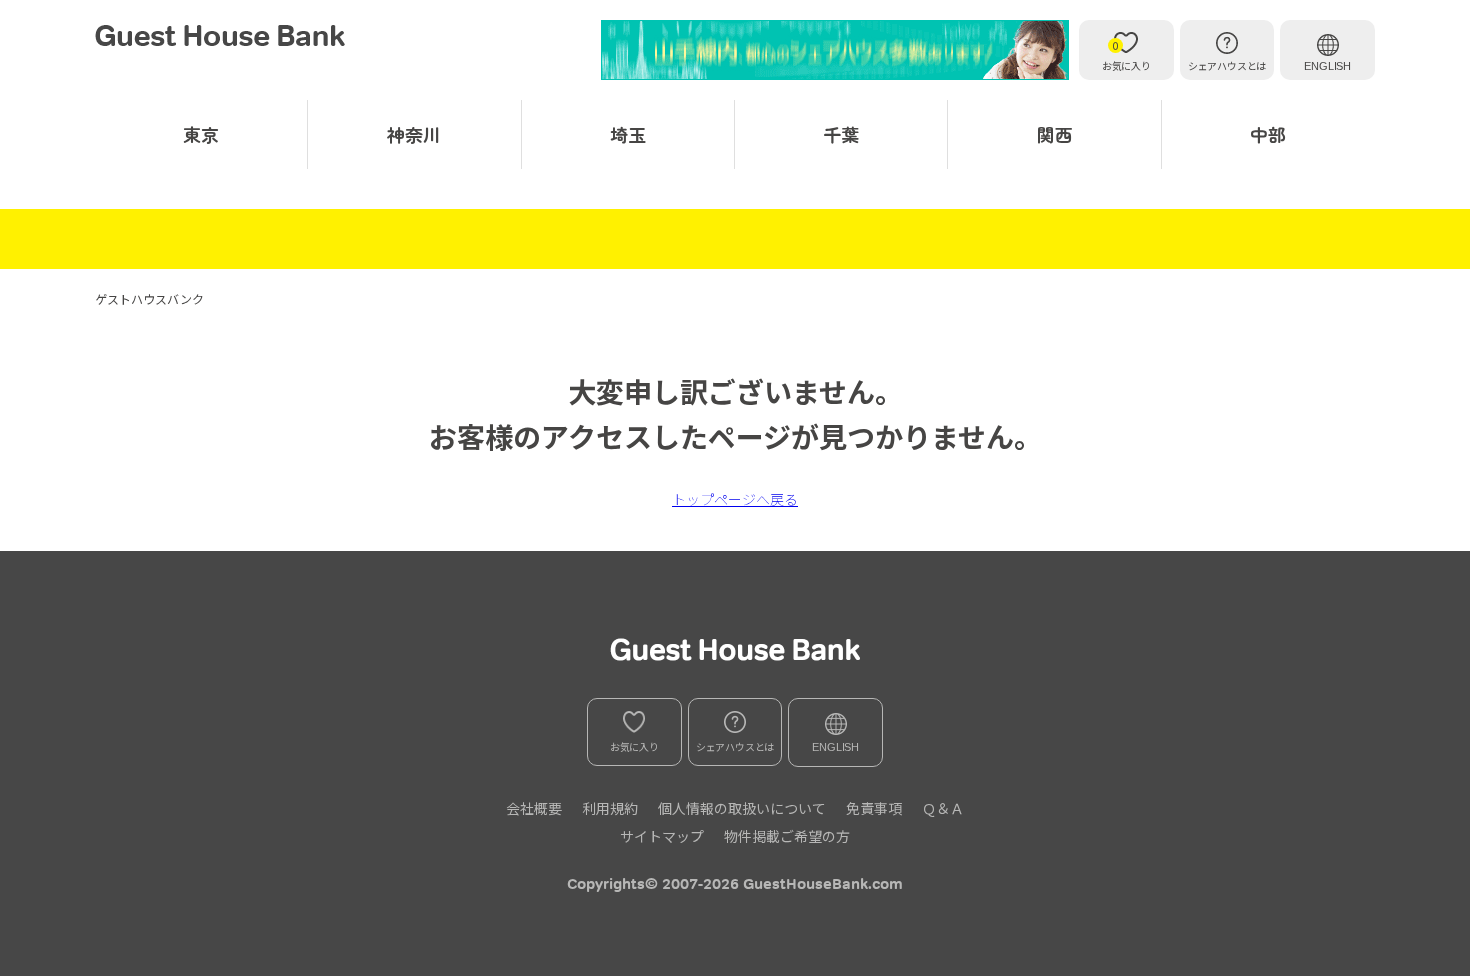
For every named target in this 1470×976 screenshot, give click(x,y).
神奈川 (414, 134)
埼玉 (628, 134)
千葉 (841, 134)
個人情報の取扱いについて (742, 808)
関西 (1055, 134)
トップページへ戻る (735, 499)
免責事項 (874, 808)
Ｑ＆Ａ (943, 808)
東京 (201, 134)
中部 (1268, 134)
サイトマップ (662, 836)
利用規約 (610, 808)
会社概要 (534, 808)
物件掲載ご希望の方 (787, 836)
